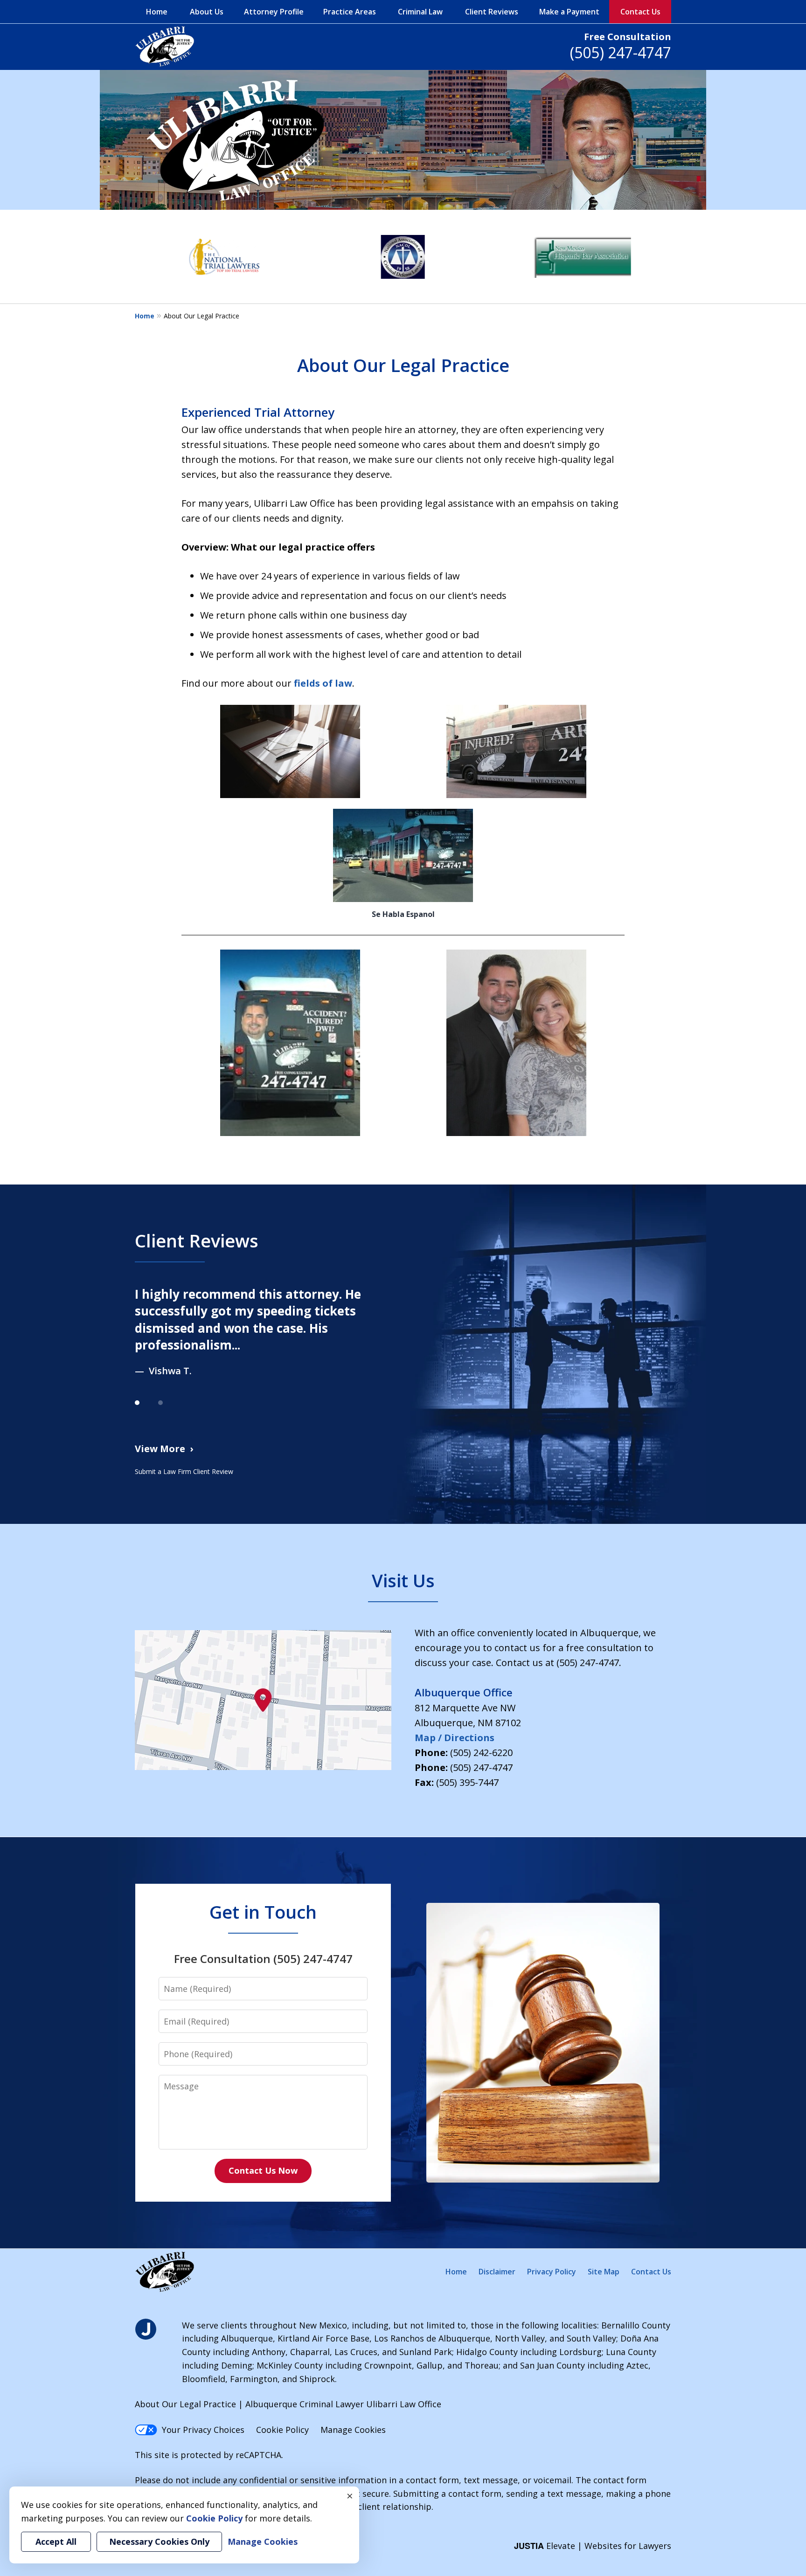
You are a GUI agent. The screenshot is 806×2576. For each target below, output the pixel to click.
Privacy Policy (552, 2272)
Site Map (604, 2272)
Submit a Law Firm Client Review (184, 1471)
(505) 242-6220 (481, 1753)
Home (157, 12)
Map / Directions (455, 1738)
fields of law (323, 683)
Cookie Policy (282, 2430)
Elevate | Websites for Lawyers (593, 2546)
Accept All (56, 2542)
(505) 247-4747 (621, 52)
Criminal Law (420, 12)
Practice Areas (350, 12)
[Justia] (146, 2330)
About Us (207, 12)
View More (160, 1449)
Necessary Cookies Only (159, 2542)
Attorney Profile (274, 12)
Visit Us (403, 1580)
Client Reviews (492, 12)
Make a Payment (569, 12)
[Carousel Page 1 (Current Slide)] (146, 1403)
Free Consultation (628, 37)
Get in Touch (263, 1912)
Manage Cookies (353, 2430)
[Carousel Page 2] (170, 1403)
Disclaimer (497, 2272)
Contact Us (640, 12)
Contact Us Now (263, 2170)
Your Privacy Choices (203, 2430)
